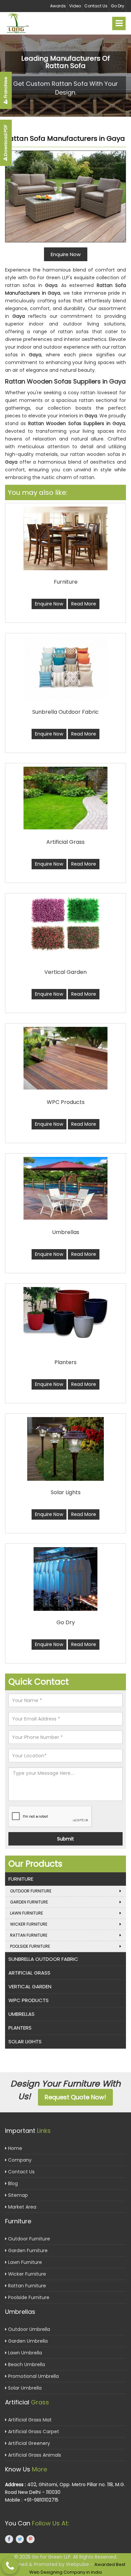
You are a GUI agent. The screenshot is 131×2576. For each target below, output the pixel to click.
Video (75, 6)
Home (14, 2148)
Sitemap (17, 2195)
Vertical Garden (30, 1986)
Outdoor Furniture (31, 1891)
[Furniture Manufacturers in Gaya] (65, 538)
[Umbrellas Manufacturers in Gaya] (65, 1188)
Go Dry (118, 6)
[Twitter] (20, 2539)
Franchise (6, 88)
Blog (12, 2183)
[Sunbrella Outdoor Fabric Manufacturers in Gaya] (65, 668)
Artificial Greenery (28, 2443)
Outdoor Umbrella (28, 2329)
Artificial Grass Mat (29, 2420)
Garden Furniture (29, 1902)
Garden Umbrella (27, 2341)
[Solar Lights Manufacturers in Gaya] (65, 1449)
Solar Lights (25, 2041)
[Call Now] (10, 2566)
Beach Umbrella (26, 2364)
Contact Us (96, 6)
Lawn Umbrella (24, 2353)
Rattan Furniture (29, 1935)
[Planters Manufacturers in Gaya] (65, 1312)
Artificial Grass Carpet (33, 2432)
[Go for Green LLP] (24, 23)
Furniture (21, 1879)
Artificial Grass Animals (34, 2455)
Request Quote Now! (75, 2097)
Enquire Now (49, 604)
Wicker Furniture (29, 1924)
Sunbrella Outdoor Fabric (43, 1959)
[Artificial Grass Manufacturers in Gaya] (65, 798)
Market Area (21, 2207)
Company (19, 2160)
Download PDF (6, 141)
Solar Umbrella (24, 2388)
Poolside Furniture (30, 1946)
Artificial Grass (29, 1973)
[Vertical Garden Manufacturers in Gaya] (65, 924)
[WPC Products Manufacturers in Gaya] (65, 1058)
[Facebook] (9, 2539)
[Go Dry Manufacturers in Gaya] (65, 1579)
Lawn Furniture (27, 1913)
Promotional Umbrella (33, 2376)
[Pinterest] (31, 2539)
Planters (20, 2028)
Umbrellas (21, 2014)
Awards (58, 6)
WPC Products (29, 2000)
